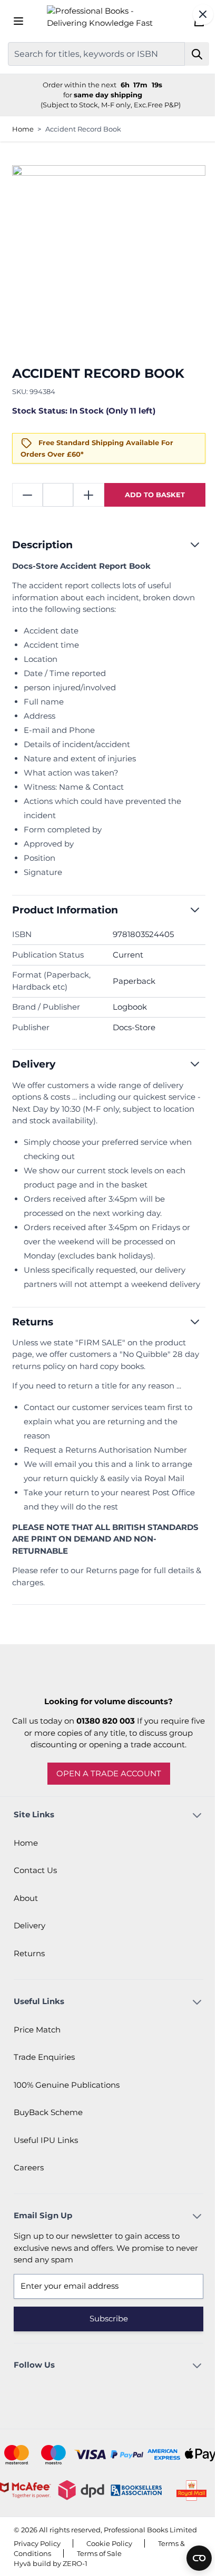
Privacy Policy (37, 2560)
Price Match (37, 2036)
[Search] (189, 54)
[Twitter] (119, 2397)
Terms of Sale (99, 2570)
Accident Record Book (83, 129)
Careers (29, 2174)
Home (23, 129)
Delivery (29, 1932)
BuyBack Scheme (48, 2119)
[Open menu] (18, 21)
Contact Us (35, 1876)
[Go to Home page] (105, 21)
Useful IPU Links (46, 2146)
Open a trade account (105, 1780)
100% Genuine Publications (67, 2091)
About (26, 1904)
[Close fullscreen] (195, 14)
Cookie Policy (109, 2560)
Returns (29, 1960)
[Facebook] (90, 2397)
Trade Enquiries (44, 2063)
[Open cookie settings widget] (191, 2558)
